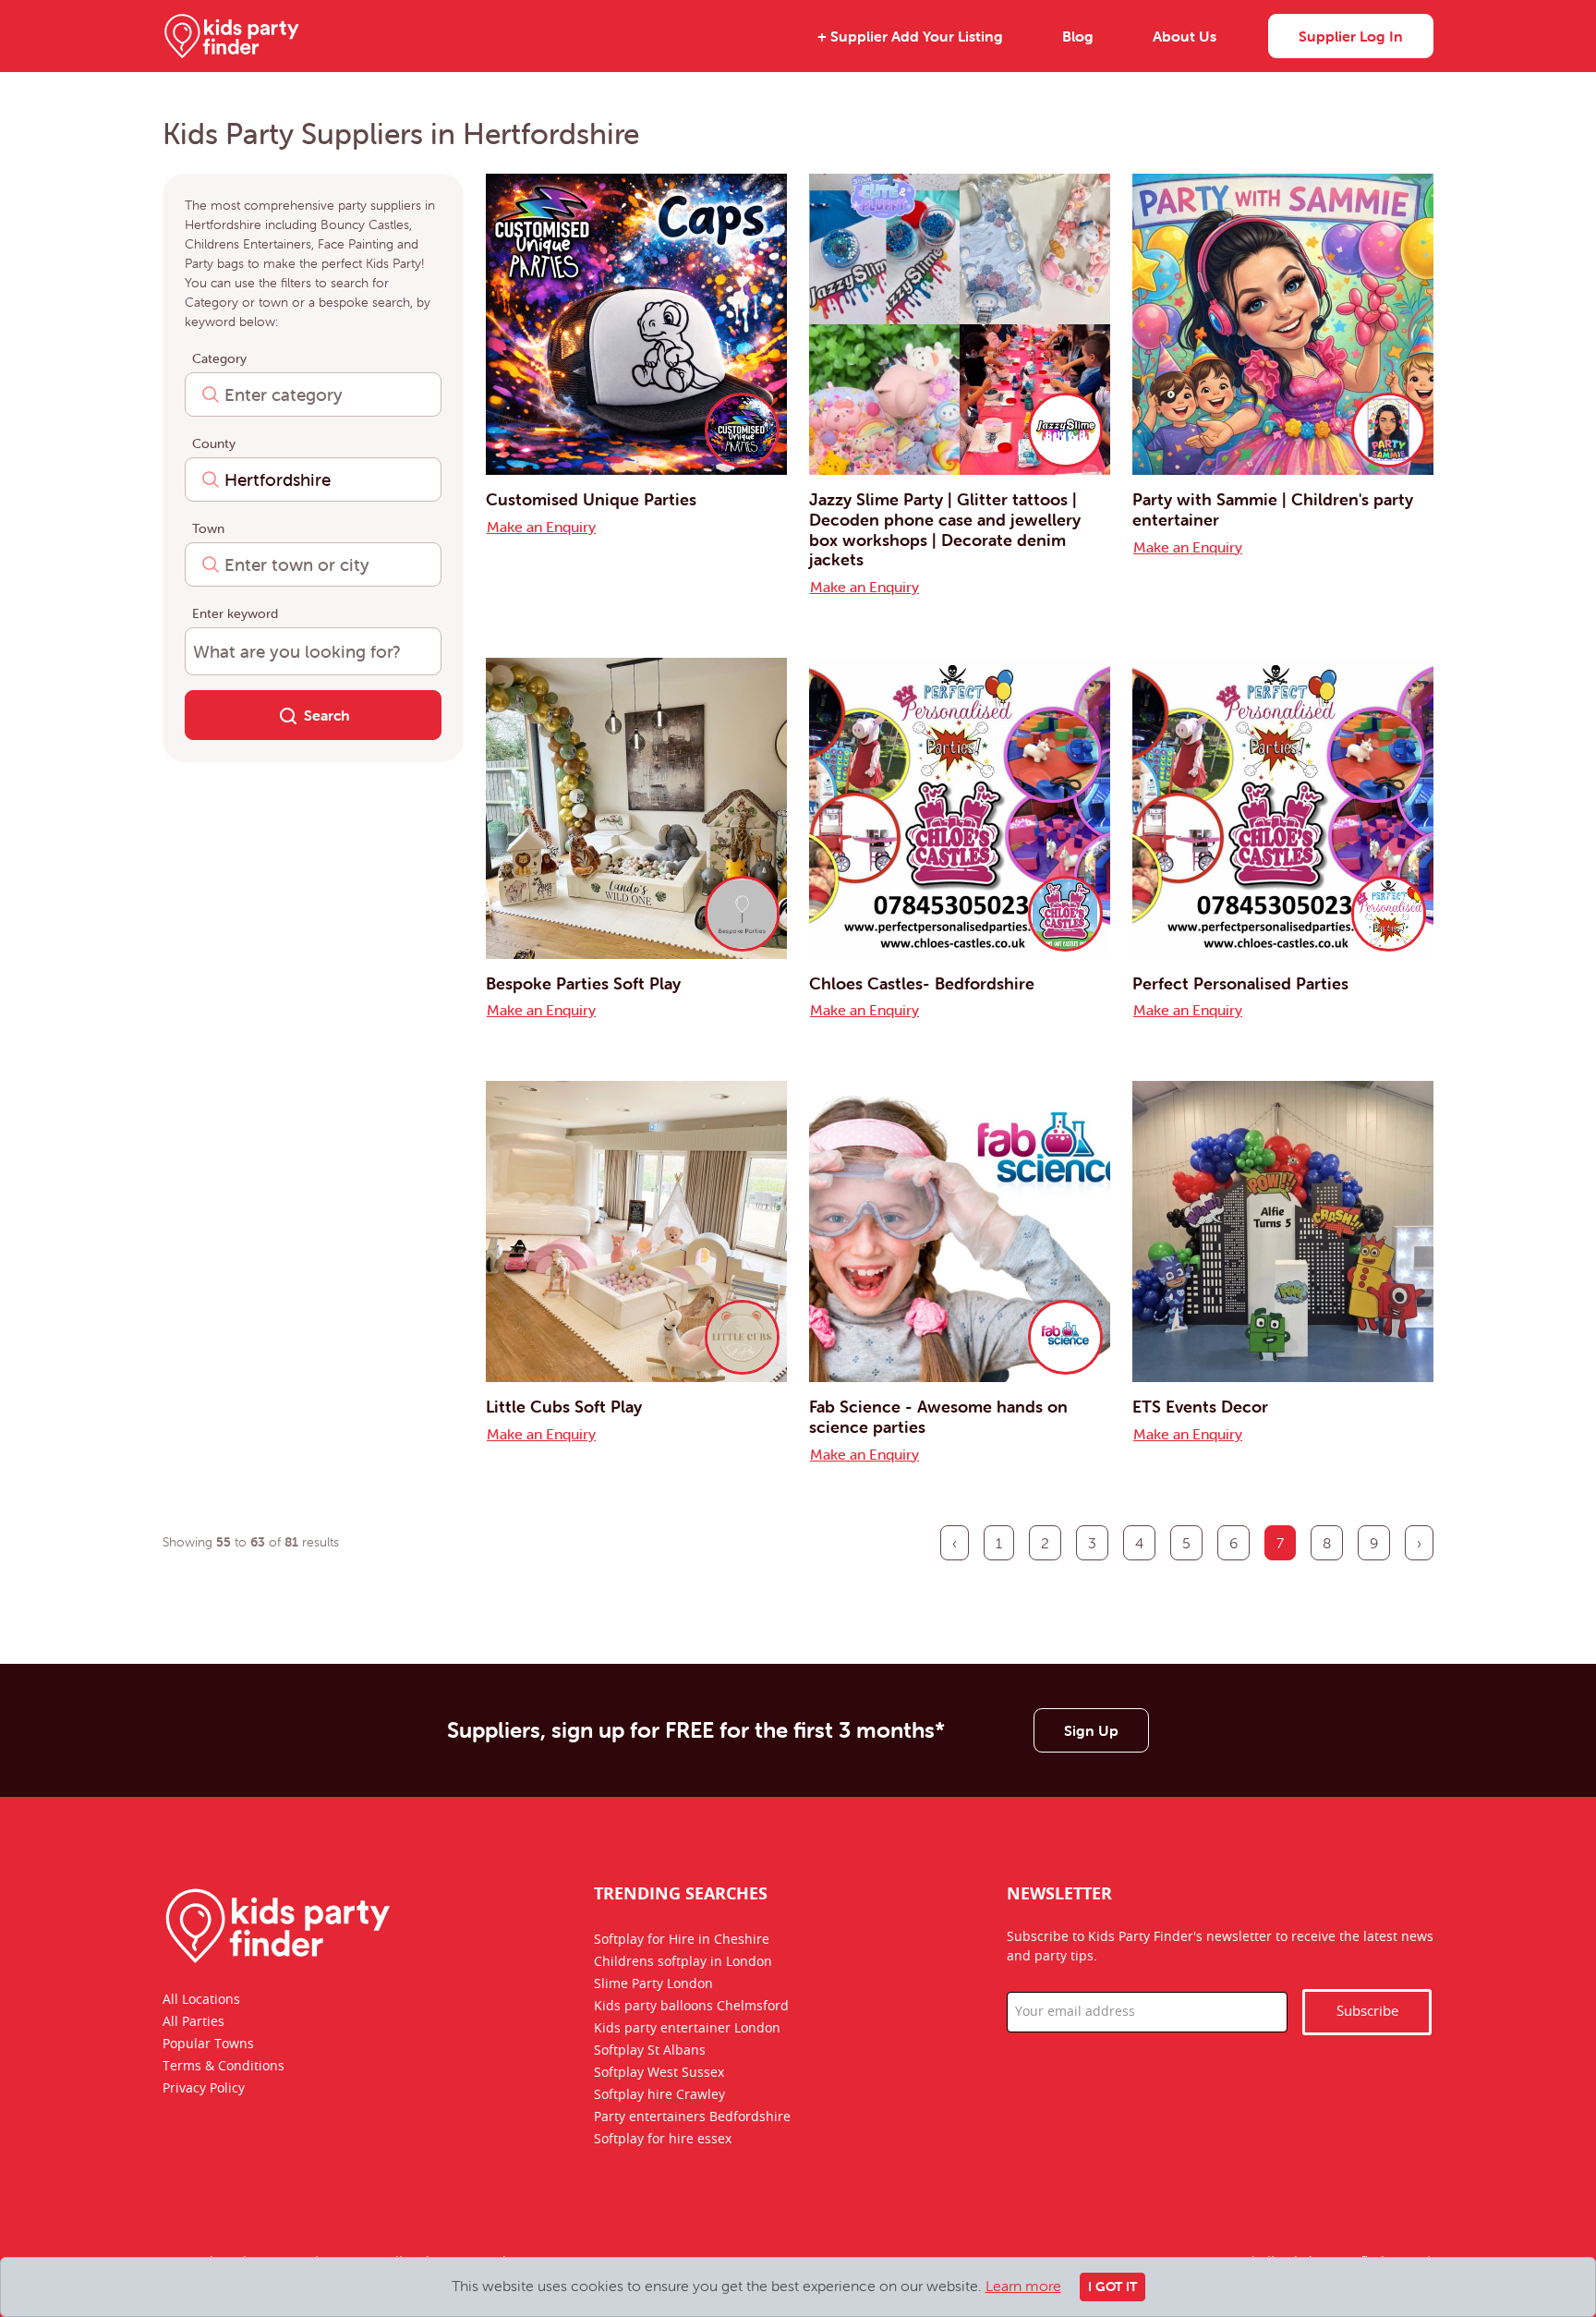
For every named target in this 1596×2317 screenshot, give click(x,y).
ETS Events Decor (1200, 1407)
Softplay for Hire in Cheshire (682, 1940)
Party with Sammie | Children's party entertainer (1273, 509)
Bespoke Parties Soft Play (583, 983)
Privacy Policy (204, 2089)
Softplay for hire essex (663, 2140)
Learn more (1023, 2286)
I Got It (1112, 2287)
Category (219, 358)
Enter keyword (235, 613)
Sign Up (1091, 1730)
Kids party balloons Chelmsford (691, 2007)
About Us (1185, 36)
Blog (1078, 36)
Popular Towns (208, 2044)
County (214, 443)
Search (327, 715)
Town (208, 528)
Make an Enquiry (541, 527)
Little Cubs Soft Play (564, 1407)
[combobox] (313, 394)
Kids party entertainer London (687, 2029)
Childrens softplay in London (683, 1962)
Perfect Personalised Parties (1240, 983)
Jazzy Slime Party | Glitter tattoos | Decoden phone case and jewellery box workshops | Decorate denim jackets (945, 529)
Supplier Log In (1351, 36)
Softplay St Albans (650, 2051)
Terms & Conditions (224, 2067)
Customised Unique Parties (591, 499)
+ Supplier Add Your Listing (910, 36)
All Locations (201, 2000)
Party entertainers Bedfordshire (692, 2117)
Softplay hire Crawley (659, 2095)
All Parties (193, 2022)
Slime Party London (653, 1984)
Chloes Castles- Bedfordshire (922, 983)
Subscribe (1367, 2012)
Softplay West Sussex (659, 2073)
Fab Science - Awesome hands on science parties (938, 1417)
